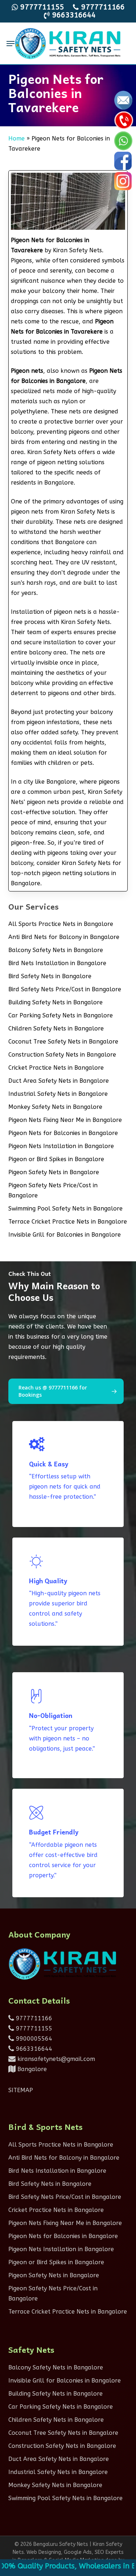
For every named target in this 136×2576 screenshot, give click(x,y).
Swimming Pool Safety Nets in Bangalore (65, 1209)
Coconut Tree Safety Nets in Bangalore (63, 1042)
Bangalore (31, 2069)
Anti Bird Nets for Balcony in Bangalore (64, 937)
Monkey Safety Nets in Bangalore (55, 1107)
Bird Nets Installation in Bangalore (57, 963)
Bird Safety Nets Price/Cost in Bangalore (65, 989)
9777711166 (33, 2018)
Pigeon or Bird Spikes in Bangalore (56, 1159)
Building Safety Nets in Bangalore (55, 1002)
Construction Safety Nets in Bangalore (62, 1055)
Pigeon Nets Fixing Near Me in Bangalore (65, 1120)
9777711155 (33, 2028)
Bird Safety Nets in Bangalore (50, 976)
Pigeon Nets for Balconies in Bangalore (63, 1133)
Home (17, 138)
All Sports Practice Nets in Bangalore (61, 924)
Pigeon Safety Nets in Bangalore (54, 1172)
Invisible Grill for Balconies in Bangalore (65, 1235)
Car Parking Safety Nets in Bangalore (61, 1015)
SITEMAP (21, 2090)
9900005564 (33, 2039)
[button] (11, 44)
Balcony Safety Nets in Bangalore (56, 950)
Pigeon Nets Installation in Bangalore (61, 1146)
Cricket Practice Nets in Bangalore (56, 1068)
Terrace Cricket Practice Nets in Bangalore (68, 1222)
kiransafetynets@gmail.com (55, 2059)
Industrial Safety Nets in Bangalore (58, 1094)
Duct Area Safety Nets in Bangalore (59, 1081)
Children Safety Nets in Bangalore (56, 1028)
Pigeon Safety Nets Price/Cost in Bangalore (53, 1190)
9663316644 (33, 2049)
